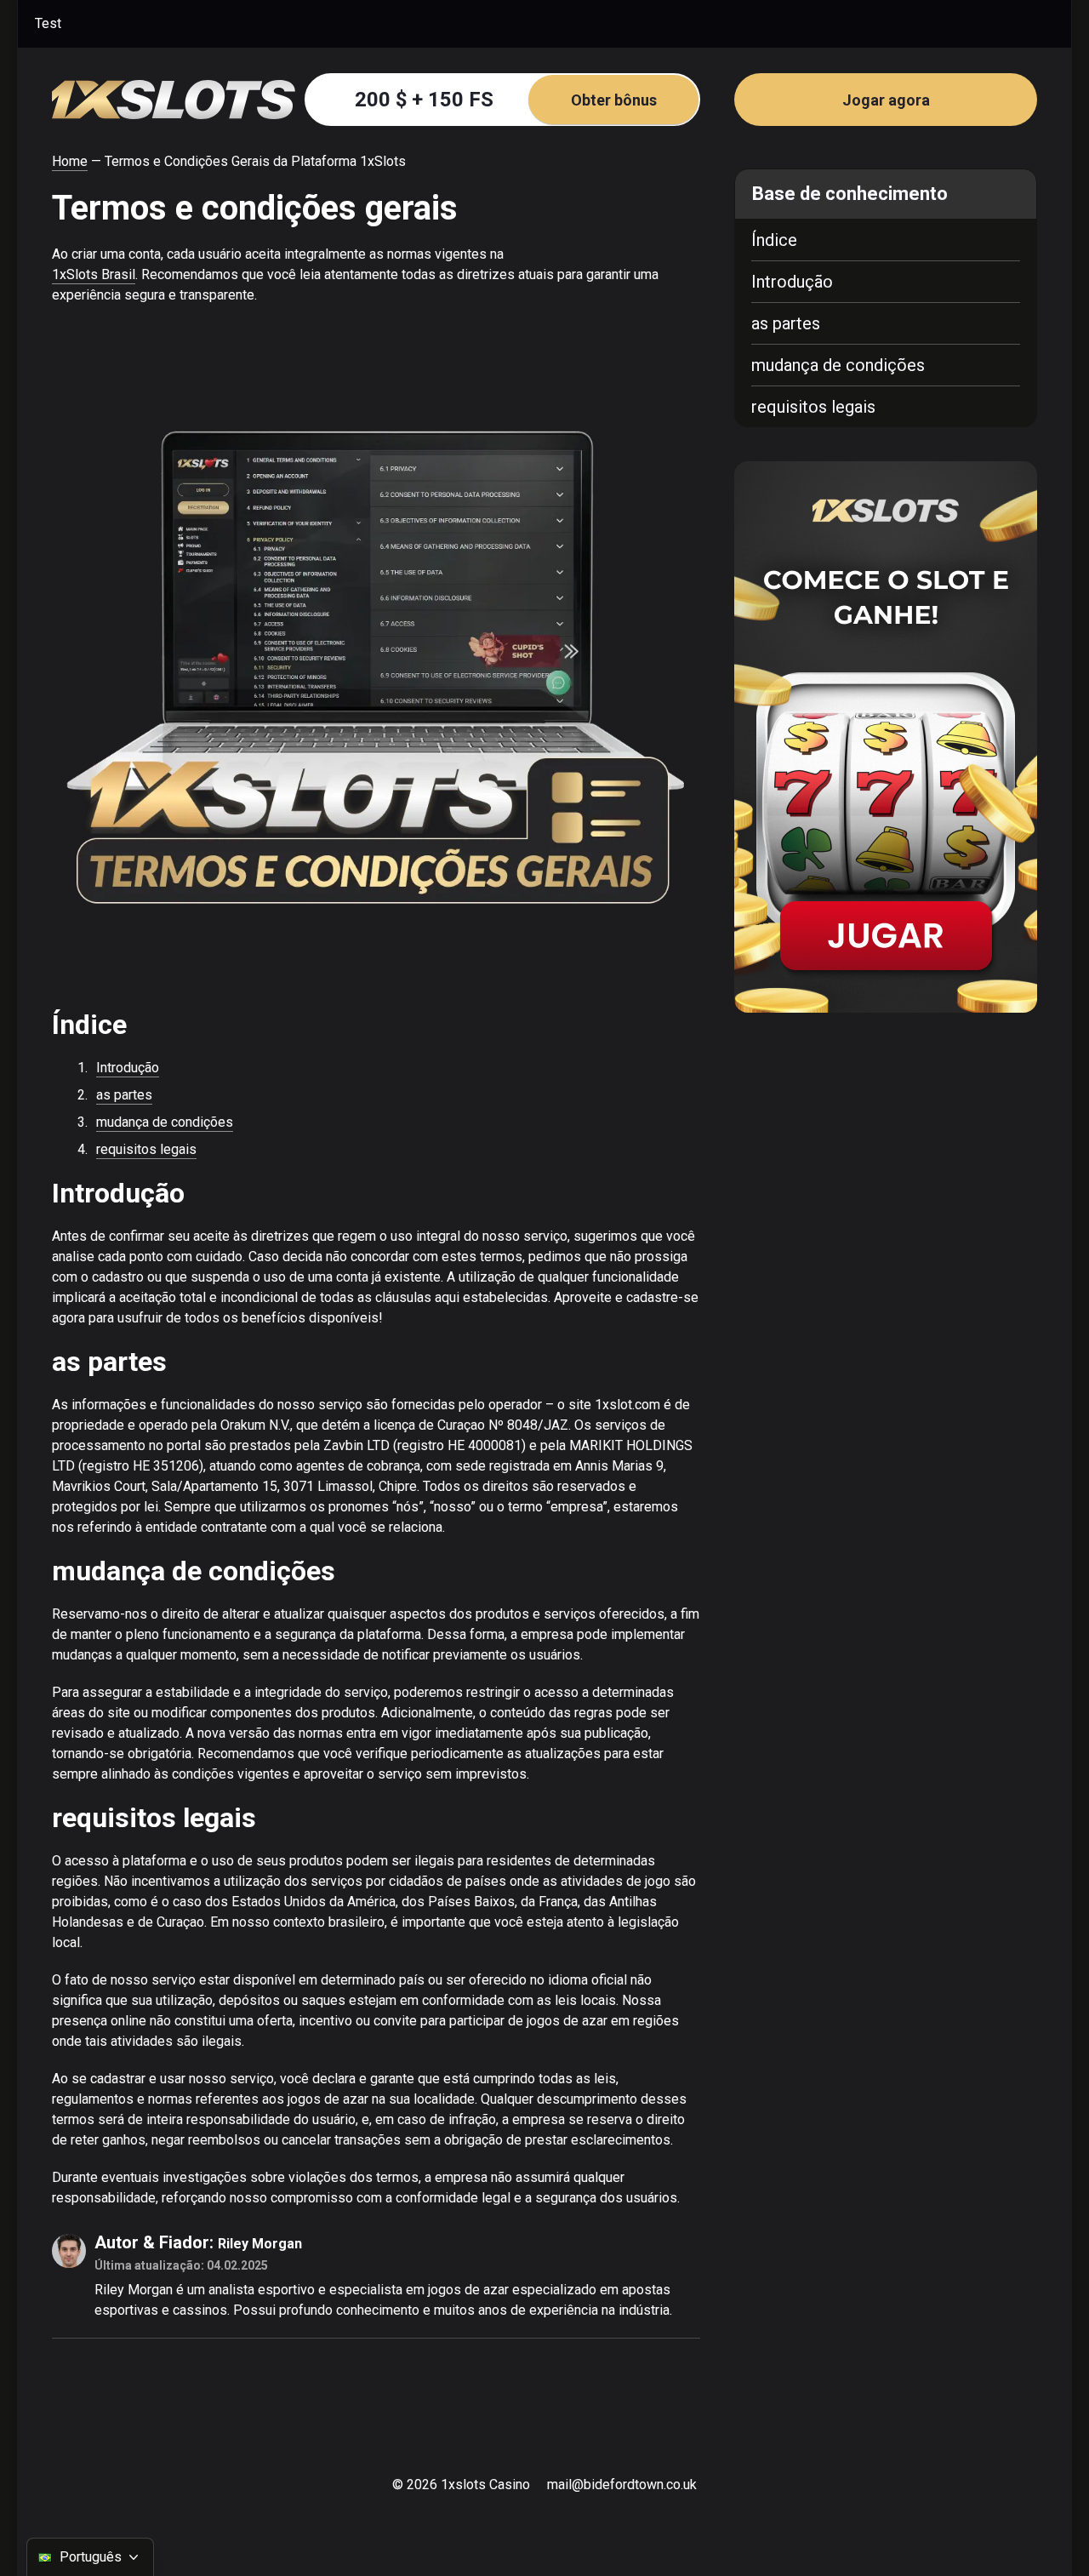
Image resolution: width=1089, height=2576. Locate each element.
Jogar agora (886, 100)
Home (70, 161)
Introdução (128, 1068)
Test (48, 23)
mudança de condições (165, 1122)
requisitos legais (146, 1149)
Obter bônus (614, 100)
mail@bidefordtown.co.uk (622, 2485)
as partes (124, 1095)
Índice (774, 240)
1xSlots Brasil (94, 274)
